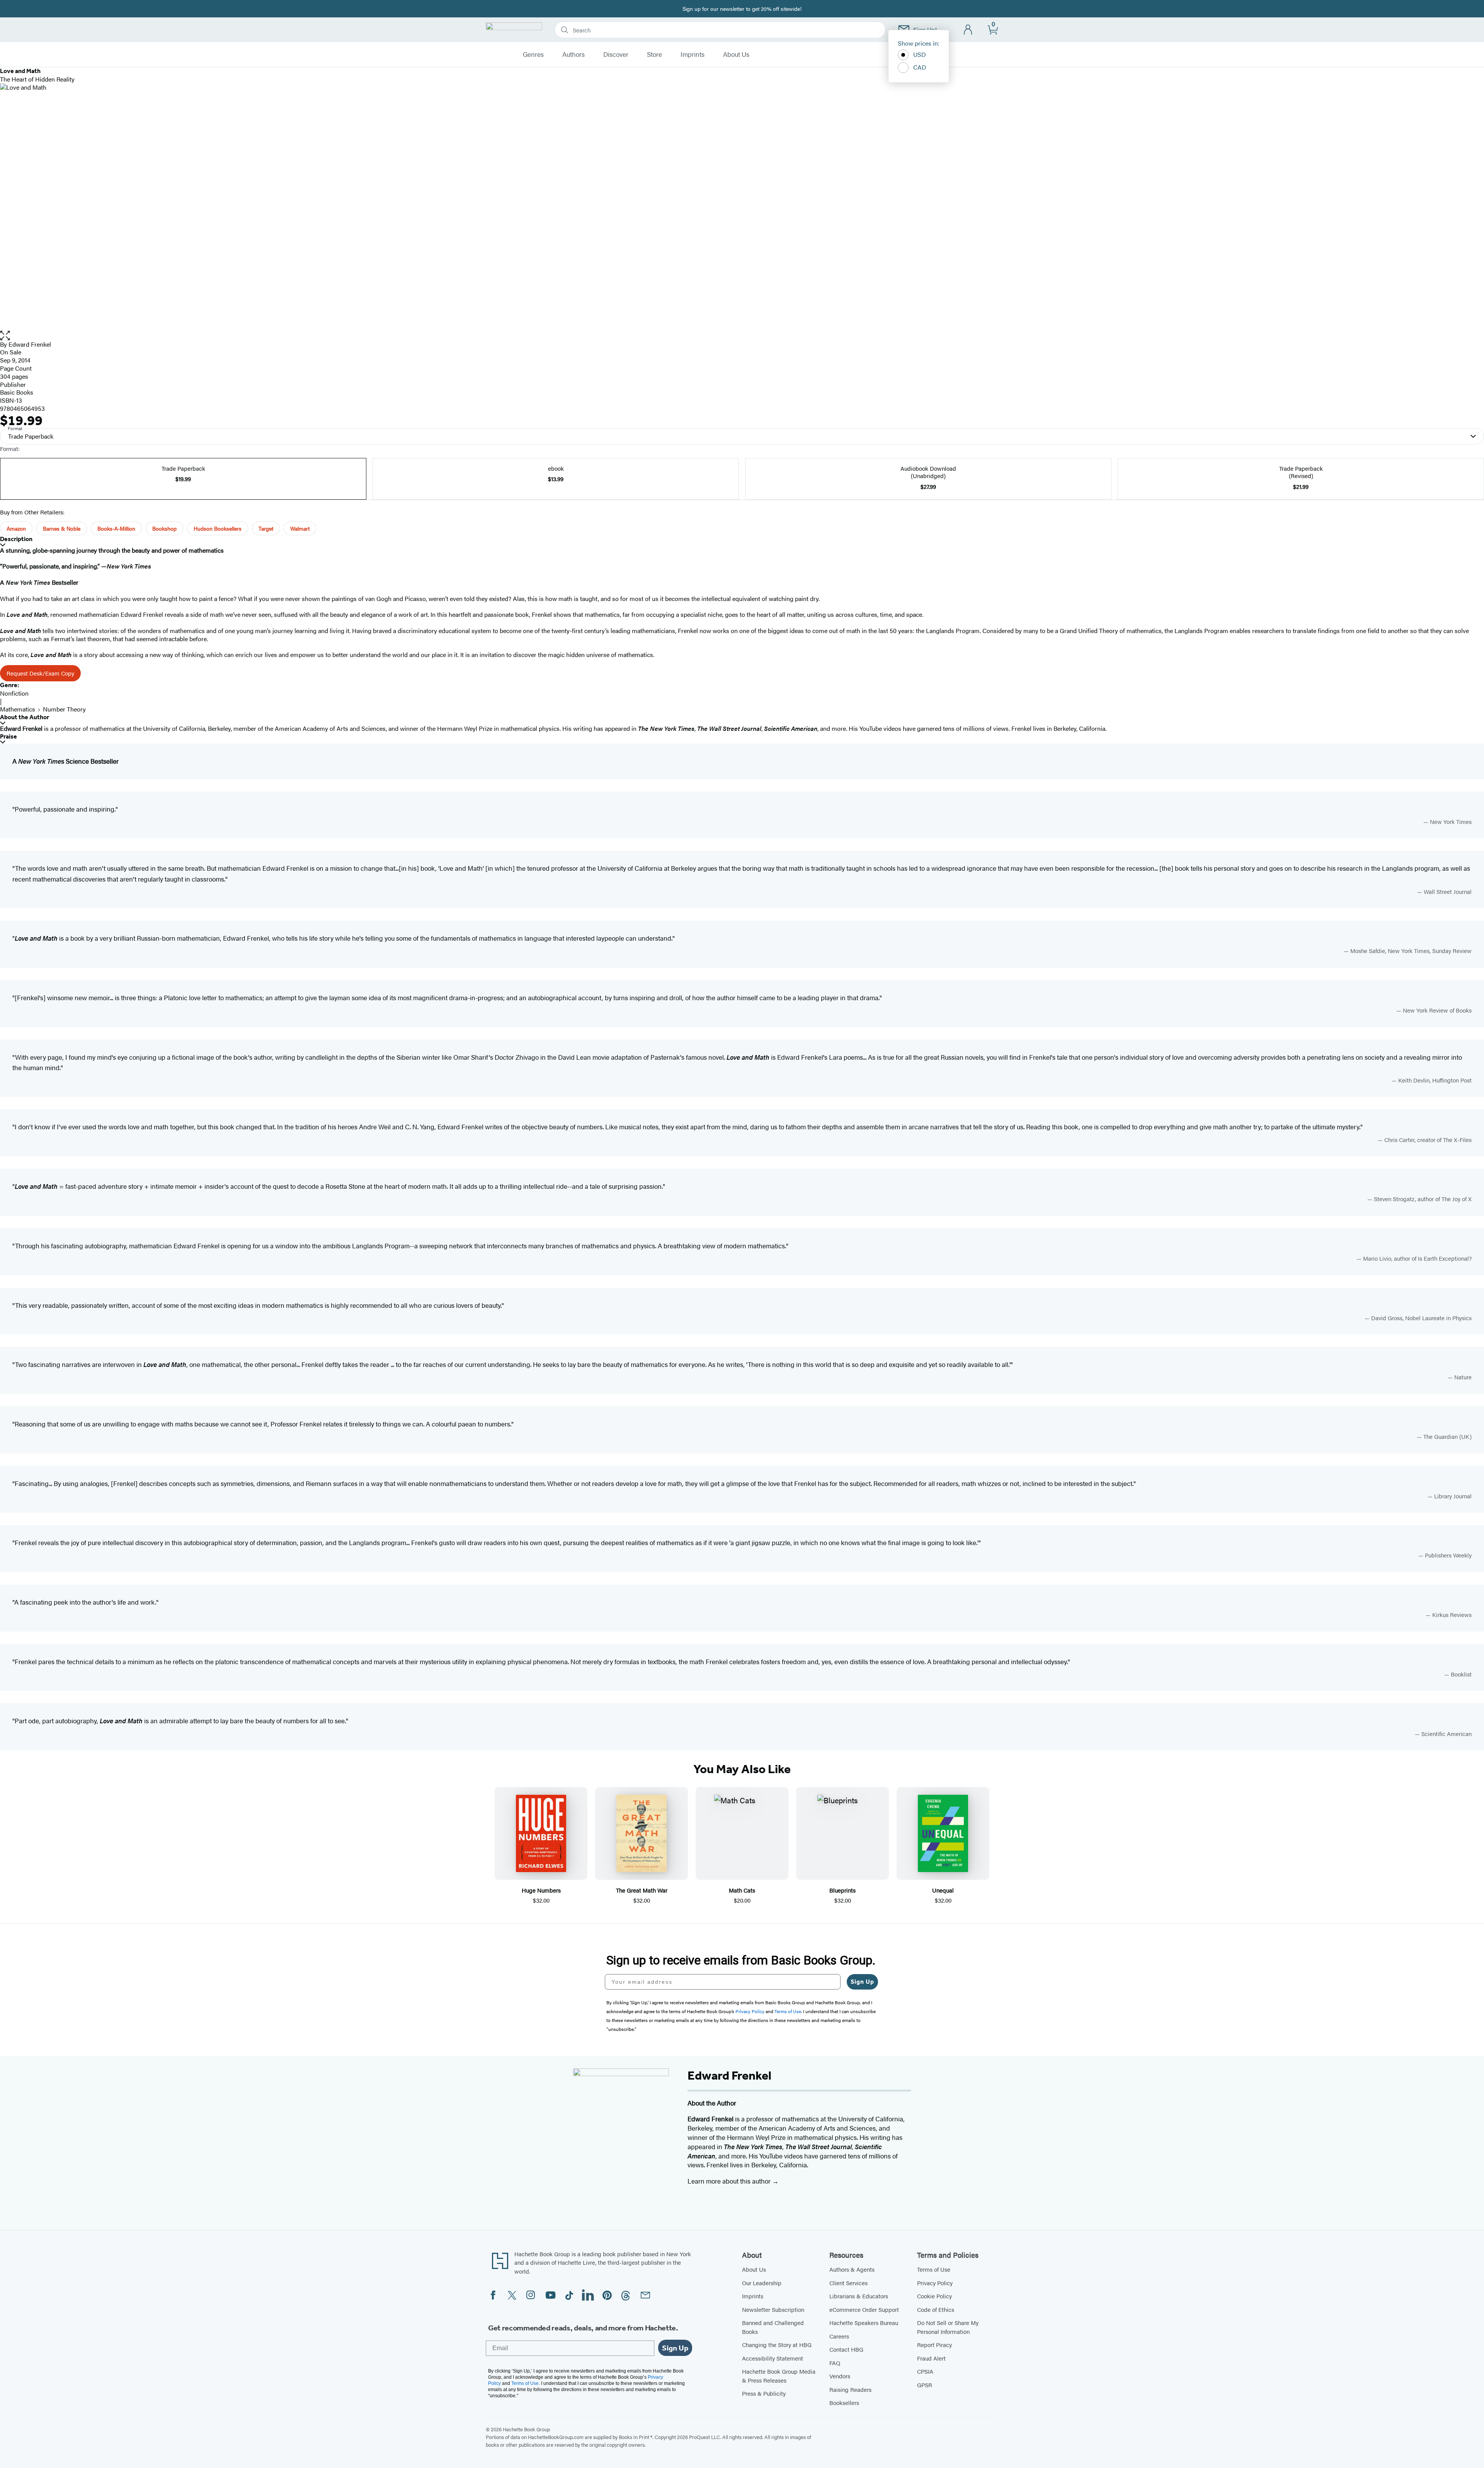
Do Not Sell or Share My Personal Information (948, 2327)
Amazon (16, 528)
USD (920, 54)
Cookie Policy (934, 2296)
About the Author (25, 717)
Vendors (840, 2376)
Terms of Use (934, 2269)
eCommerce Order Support (864, 2309)
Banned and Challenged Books (773, 2327)
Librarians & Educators (859, 2296)
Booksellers (844, 2402)
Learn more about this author (730, 2181)
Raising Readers (850, 2389)
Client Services (848, 2283)
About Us (736, 54)
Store (654, 54)
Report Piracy (934, 2345)
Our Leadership (762, 2283)
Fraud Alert (931, 2358)
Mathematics (18, 709)
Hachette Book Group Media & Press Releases (779, 2376)
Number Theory (64, 709)
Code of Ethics (936, 2309)
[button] (742, 336)
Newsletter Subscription (773, 2309)
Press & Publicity (764, 2393)
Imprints (693, 54)
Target (266, 528)
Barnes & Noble (62, 528)
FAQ (835, 2363)
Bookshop (164, 528)
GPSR (925, 2385)
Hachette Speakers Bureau (864, 2322)
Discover (616, 54)
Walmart (300, 528)
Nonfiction (14, 693)
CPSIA (925, 2371)
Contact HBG (846, 2349)
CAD (920, 67)
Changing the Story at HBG (777, 2345)
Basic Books (17, 392)
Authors (574, 54)
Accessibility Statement (773, 2358)
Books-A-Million (116, 528)
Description (16, 539)
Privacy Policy (935, 2283)
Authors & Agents (852, 2269)
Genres (533, 54)
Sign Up (862, 1982)
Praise (9, 736)
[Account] (968, 30)
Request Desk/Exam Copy (40, 673)
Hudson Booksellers (218, 528)
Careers (839, 2336)
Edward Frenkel (30, 344)
